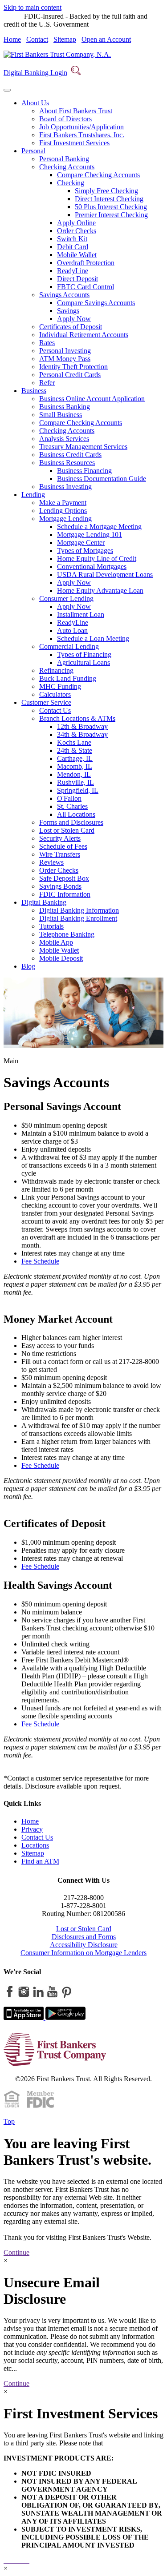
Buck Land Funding (68, 678)
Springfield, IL (78, 790)
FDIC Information (65, 894)
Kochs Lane (74, 742)
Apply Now (74, 319)
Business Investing (65, 487)
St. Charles (72, 806)
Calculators (55, 694)
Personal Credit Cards (70, 375)
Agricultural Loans (83, 662)
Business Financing (84, 471)
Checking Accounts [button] (67, 167)
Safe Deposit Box (64, 878)
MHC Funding (60, 686)
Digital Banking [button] (44, 902)
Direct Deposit (77, 279)
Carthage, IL (75, 758)
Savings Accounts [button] (64, 295)
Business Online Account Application (92, 399)
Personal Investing (65, 351)
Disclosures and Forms (84, 1937)
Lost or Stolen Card (67, 830)
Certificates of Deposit (71, 327)
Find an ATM (40, 1861)
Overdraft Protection (86, 263)
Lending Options (63, 511)
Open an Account (106, 39)
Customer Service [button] (46, 702)
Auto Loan (72, 630)
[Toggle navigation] (7, 90)
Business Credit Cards (70, 455)
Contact (37, 39)
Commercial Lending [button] (69, 646)
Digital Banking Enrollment (78, 918)
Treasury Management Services (83, 447)
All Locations (76, 814)
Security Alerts (60, 838)
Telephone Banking (67, 934)
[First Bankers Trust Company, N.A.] (57, 54)
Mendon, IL (74, 774)
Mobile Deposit (61, 958)
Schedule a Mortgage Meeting (99, 527)
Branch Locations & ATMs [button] (77, 718)
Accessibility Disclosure (84, 1945)
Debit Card (73, 247)
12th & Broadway (82, 726)
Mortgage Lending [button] (65, 519)
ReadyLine (73, 271)
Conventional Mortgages (92, 566)
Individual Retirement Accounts (84, 335)
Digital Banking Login (35, 73)
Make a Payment (63, 503)
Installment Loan (81, 614)
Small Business (61, 415)
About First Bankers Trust (76, 111)
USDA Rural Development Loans (105, 574)
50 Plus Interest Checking (111, 207)
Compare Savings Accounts (96, 303)
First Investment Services (74, 143)
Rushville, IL (75, 782)
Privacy (32, 1829)
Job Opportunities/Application (81, 127)
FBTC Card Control (86, 287)
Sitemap (65, 39)
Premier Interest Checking (111, 215)
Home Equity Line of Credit (97, 559)
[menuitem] (92, 123)
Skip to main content (33, 7)
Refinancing (56, 670)
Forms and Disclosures (71, 822)
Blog (28, 966)
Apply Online (76, 223)
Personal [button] (33, 151)
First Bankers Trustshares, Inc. (82, 135)
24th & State (75, 750)
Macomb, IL (75, 766)
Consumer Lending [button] (66, 598)
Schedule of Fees (63, 846)
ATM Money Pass (65, 359)
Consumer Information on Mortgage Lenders (83, 1953)
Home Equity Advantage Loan (100, 590)
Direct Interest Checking (109, 199)
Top (9, 2121)
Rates (47, 343)
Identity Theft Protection (73, 367)
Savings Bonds (60, 886)
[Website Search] (76, 73)
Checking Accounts (67, 431)
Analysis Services (64, 439)
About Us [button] (35, 103)
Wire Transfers (60, 854)
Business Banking (65, 407)
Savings (68, 311)
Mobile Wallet (77, 255)
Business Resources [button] (67, 463)
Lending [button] (33, 495)
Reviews (51, 862)
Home (12, 39)
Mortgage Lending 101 (90, 535)
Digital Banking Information (79, 910)
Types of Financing (84, 654)
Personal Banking (64, 159)
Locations (35, 1845)
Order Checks (77, 231)
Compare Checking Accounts (98, 175)
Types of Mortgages (85, 551)
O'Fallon (69, 798)
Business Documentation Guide (102, 479)
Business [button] (34, 391)
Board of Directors (65, 119)
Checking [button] (71, 183)
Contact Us (55, 710)
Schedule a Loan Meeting (93, 638)
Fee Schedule (40, 1261)
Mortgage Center (81, 543)
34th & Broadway (82, 734)
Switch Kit (72, 239)
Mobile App (56, 942)
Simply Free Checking (106, 191)
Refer (47, 383)
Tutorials (51, 926)
